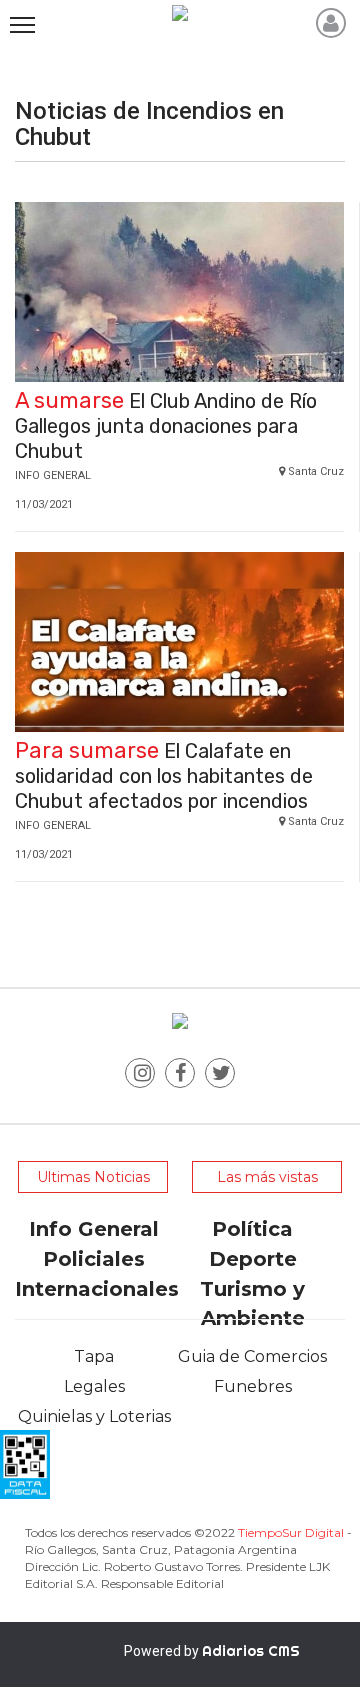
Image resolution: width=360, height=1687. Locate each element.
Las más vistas (267, 1177)
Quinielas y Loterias (94, 1416)
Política (252, 1229)
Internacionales (97, 1289)
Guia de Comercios (252, 1356)
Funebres (253, 1386)
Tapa (94, 1356)
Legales (94, 1386)
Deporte (253, 1259)
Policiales (94, 1259)
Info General (94, 1229)
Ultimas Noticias (93, 1177)
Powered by (212, 1651)
